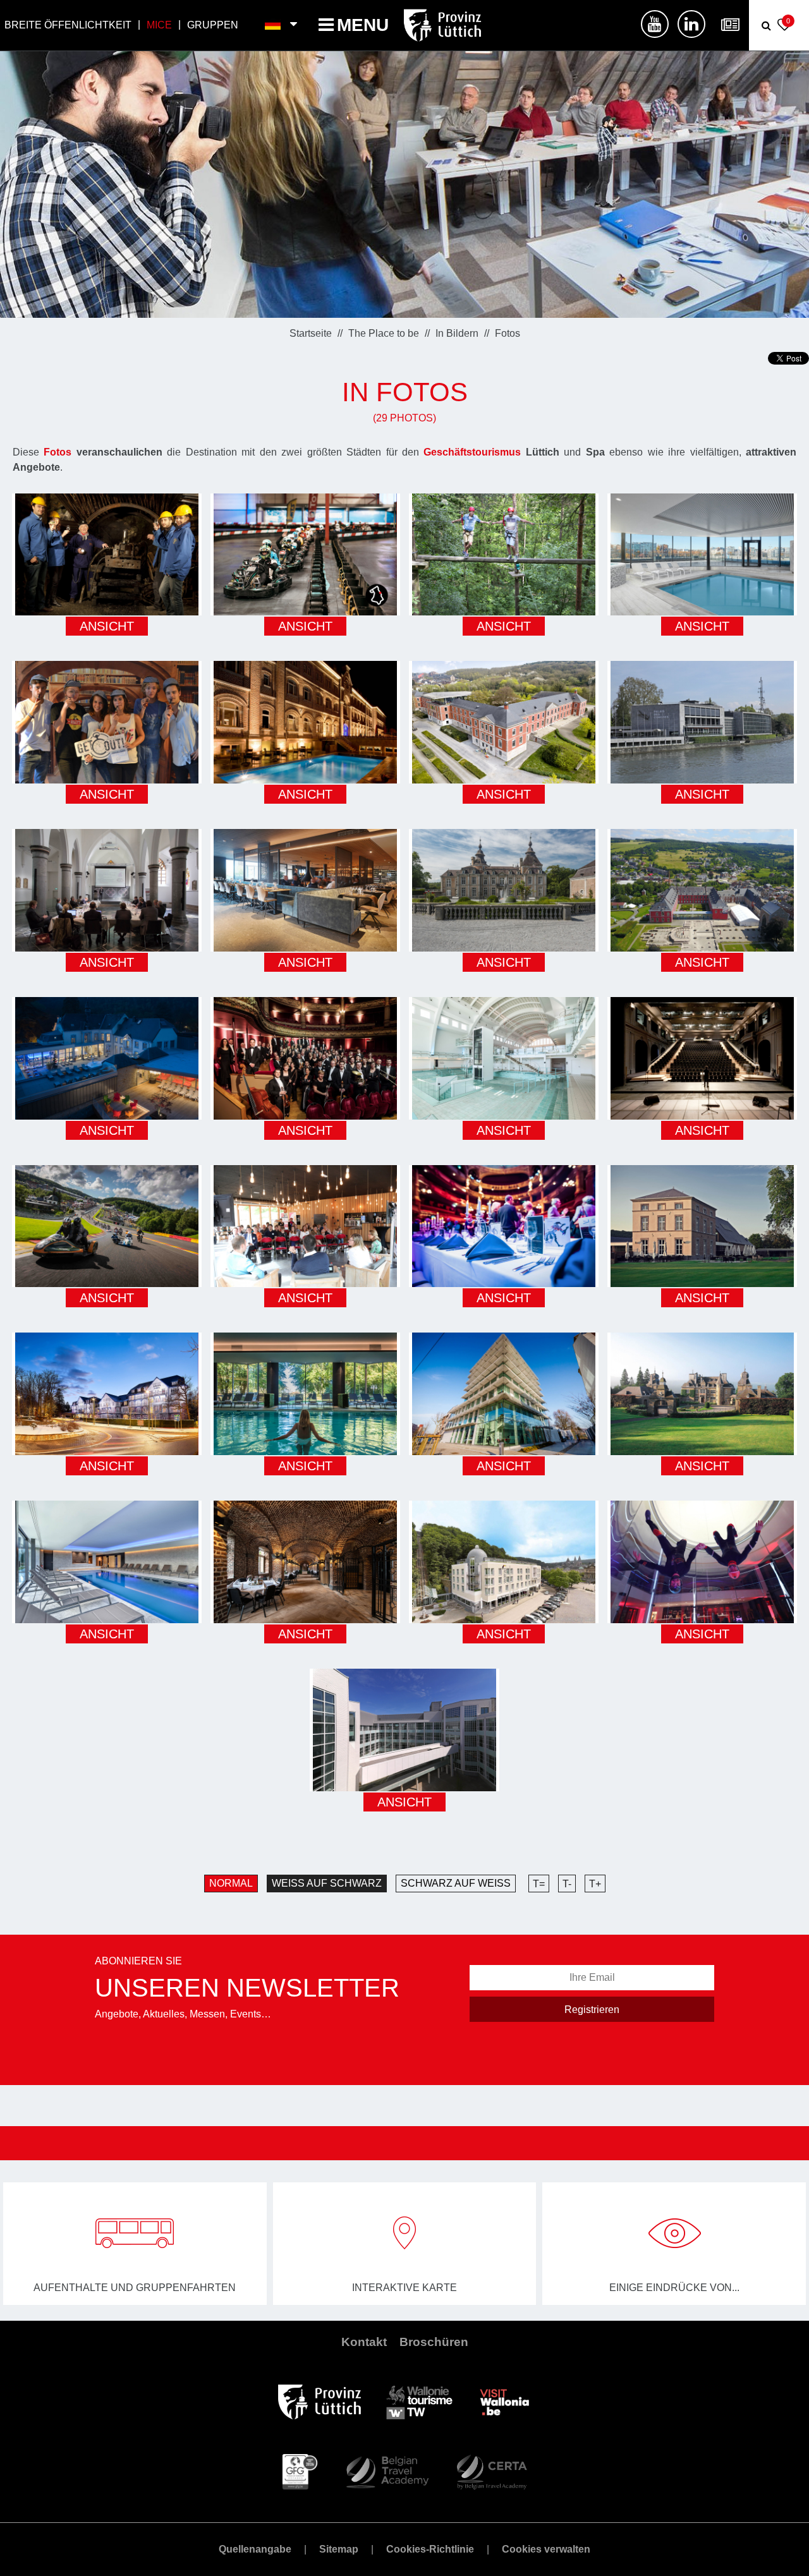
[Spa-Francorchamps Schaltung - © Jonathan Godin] (107, 1226)
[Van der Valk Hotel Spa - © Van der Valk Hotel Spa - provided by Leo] (504, 1562)
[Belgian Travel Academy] (387, 2471)
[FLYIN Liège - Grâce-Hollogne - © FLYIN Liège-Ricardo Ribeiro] (702, 1562)
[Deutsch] (273, 25)
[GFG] (300, 2471)
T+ (595, 1884)
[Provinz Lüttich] (319, 2401)
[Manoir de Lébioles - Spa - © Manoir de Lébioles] (702, 1394)
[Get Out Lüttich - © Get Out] (107, 722)
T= (539, 1884)
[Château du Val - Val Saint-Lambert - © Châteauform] (504, 722)
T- (567, 1884)
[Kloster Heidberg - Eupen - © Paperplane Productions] (107, 890)
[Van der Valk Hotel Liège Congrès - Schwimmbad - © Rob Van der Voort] (702, 555)
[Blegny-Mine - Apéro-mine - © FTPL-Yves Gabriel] (107, 555)
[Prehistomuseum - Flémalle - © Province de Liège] (305, 1226)
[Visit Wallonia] (505, 2401)
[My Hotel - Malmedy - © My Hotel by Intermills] (305, 890)
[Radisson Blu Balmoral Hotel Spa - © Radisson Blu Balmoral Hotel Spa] (107, 1394)
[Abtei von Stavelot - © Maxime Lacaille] (702, 890)
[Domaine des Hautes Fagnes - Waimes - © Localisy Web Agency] (305, 1394)
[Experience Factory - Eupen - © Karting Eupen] (305, 555)
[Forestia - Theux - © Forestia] (504, 555)
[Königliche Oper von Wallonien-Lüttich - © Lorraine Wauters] (504, 1226)
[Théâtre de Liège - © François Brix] (702, 1058)
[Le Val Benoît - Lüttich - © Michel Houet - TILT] (404, 1730)
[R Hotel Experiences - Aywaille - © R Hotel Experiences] (107, 1562)
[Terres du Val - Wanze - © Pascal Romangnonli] (702, 1226)
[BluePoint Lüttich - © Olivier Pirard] (504, 1394)
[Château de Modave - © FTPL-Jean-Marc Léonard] (504, 890)
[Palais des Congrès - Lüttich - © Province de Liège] (702, 722)
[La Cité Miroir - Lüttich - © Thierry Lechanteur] (504, 1058)
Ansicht (107, 626)
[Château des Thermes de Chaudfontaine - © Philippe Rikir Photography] (107, 1058)
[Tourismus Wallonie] (419, 2401)
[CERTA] (492, 2471)
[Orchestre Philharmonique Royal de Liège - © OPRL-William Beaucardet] (305, 1058)
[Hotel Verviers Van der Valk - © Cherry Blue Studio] (305, 722)
